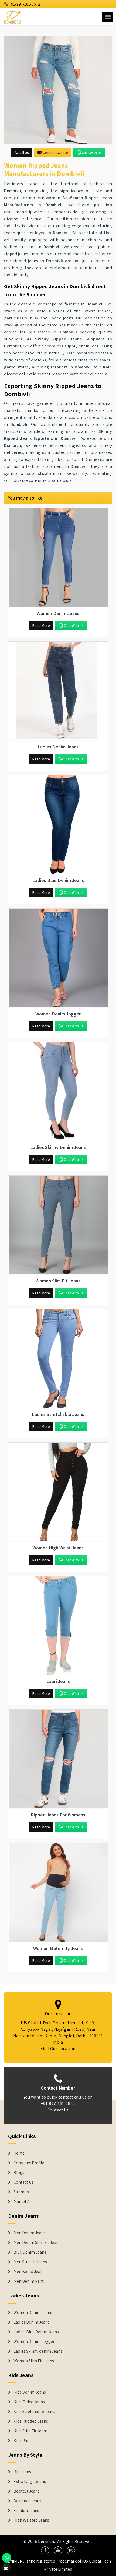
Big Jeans (22, 2472)
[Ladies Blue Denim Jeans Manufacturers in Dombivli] (58, 825)
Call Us (23, 153)
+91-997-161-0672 (24, 4)
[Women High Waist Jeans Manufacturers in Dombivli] (58, 1492)
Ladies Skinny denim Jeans (38, 2351)
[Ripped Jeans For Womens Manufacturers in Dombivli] (58, 1759)
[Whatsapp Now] (7, 2558)
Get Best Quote (55, 153)
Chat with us (92, 153)
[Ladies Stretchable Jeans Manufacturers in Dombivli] (58, 1359)
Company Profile (29, 2163)
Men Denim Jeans (30, 2233)
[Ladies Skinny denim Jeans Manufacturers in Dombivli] (58, 1092)
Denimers (47, 2541)
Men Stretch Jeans (30, 2262)
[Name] (108, 17)
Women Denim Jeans (33, 2313)
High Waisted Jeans (31, 2520)
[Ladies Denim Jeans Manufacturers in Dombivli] (58, 691)
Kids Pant (22, 2441)
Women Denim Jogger (34, 2342)
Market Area (25, 2202)
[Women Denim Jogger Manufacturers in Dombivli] (58, 958)
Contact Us (58, 2110)
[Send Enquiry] (58, 90)
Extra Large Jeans (30, 2482)
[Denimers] (13, 16)
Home (19, 2153)
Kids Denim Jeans (30, 2392)
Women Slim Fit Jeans (34, 2361)
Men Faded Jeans (29, 2272)
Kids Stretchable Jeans (34, 2412)
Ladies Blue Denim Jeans (36, 2332)
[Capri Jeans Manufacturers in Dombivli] (58, 1626)
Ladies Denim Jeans (32, 2322)
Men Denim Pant (29, 2281)
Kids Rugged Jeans (31, 2421)
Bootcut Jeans (27, 2491)
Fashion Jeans (26, 2511)
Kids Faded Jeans (29, 2402)
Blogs (19, 2173)
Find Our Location (58, 2049)
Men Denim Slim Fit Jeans (37, 2243)
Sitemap (21, 2192)
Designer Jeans (27, 2501)
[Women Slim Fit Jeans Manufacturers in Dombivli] (58, 1225)
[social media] (45, 2550)
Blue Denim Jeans (30, 2252)
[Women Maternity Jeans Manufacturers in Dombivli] (58, 1893)
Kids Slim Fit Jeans (31, 2431)
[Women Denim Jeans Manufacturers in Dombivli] (58, 558)
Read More (41, 625)
